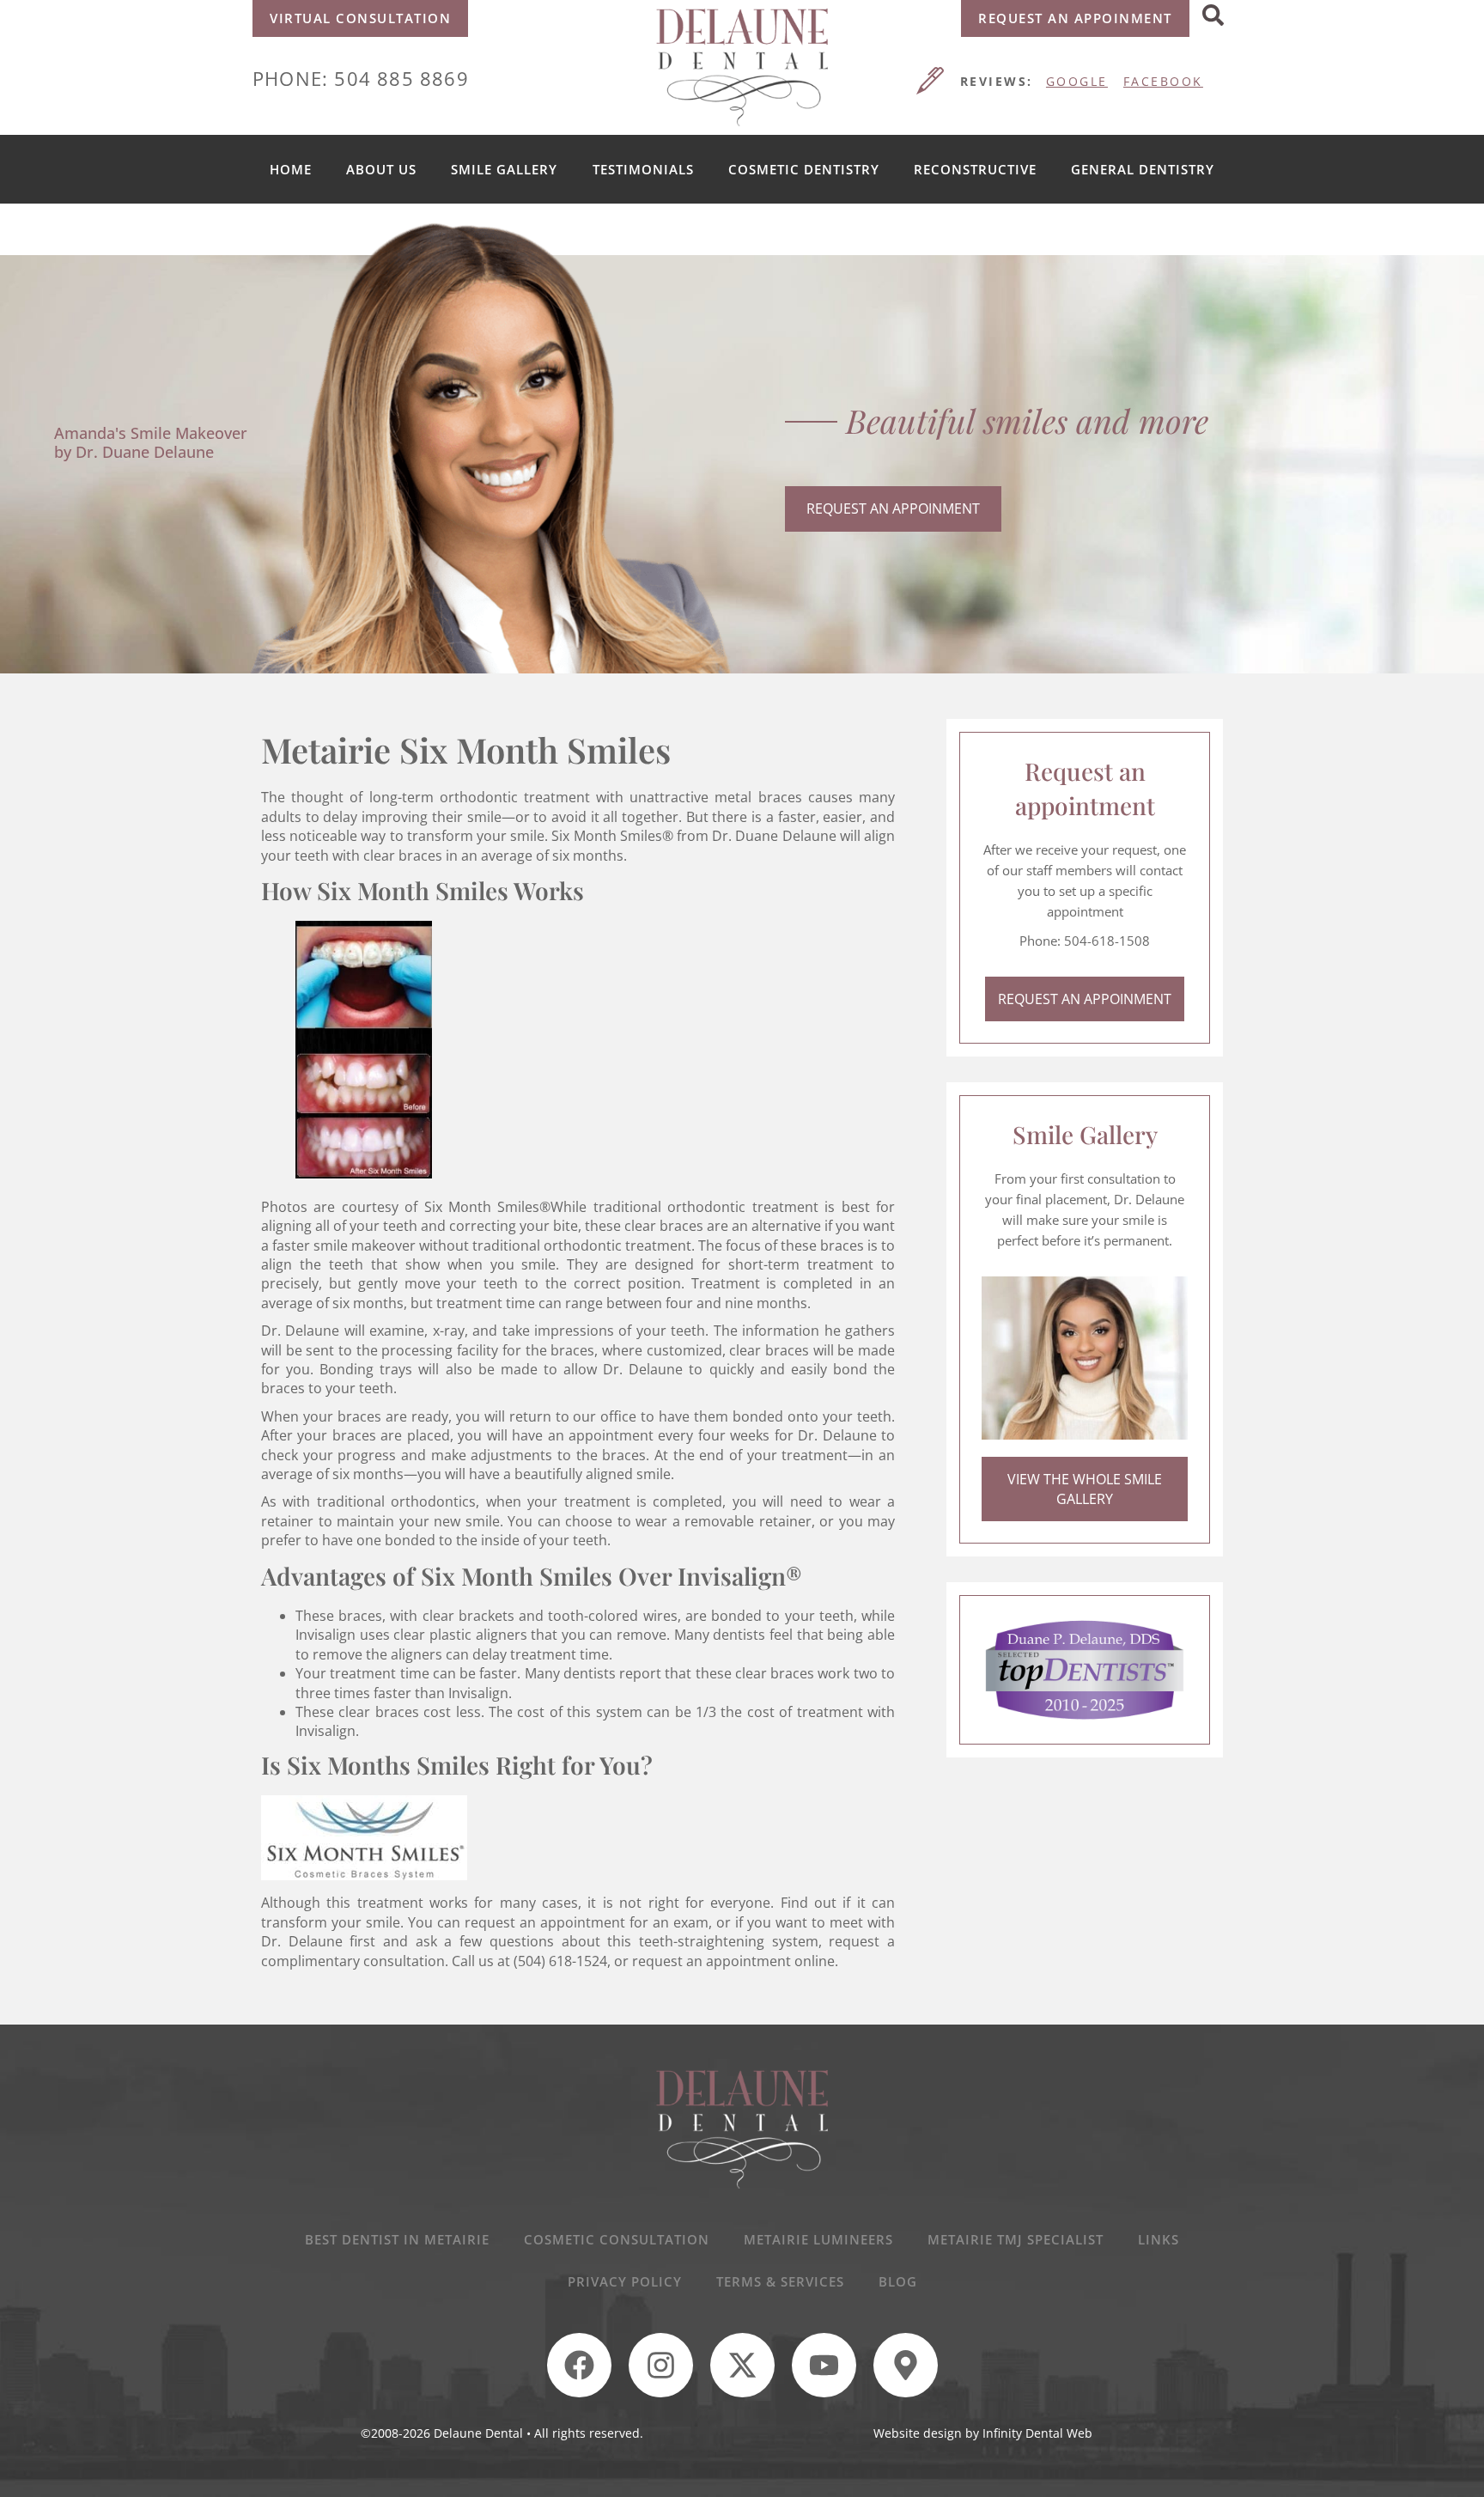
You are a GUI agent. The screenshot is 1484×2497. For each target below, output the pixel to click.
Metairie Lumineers (818, 2239)
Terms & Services (780, 2281)
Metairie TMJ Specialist (1016, 2239)
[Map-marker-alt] (906, 2365)
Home (291, 169)
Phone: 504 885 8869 (361, 78)
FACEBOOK (1163, 81)
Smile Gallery (504, 169)
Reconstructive (975, 169)
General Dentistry (1143, 169)
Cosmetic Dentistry (804, 169)
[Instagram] (661, 2365)
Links (1159, 2239)
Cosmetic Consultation (617, 2239)
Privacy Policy (625, 2281)
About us (381, 169)
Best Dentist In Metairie (397, 2239)
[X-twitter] (742, 2365)
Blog (898, 2281)
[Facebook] (579, 2365)
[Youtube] (824, 2365)
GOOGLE (1077, 81)
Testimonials (643, 169)
